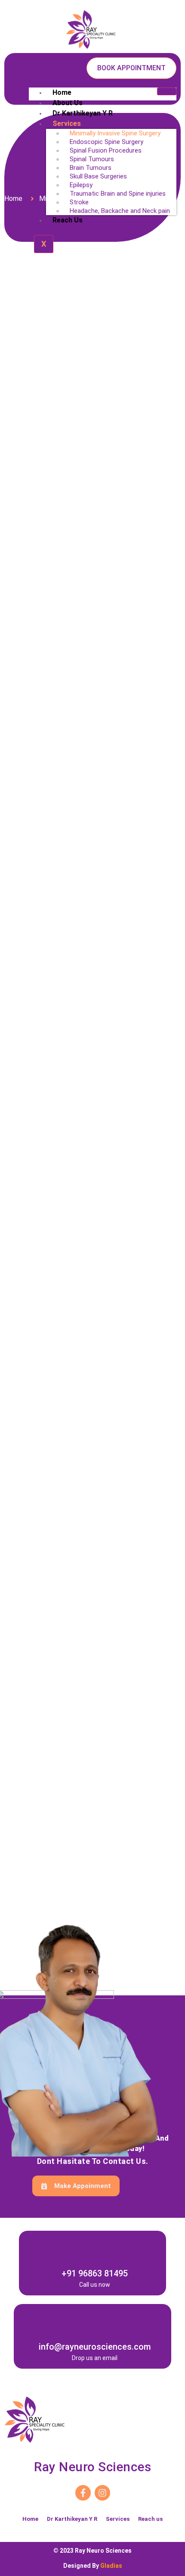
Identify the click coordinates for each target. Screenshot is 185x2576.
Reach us (68, 220)
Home (62, 92)
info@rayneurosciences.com (95, 2347)
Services (118, 2519)
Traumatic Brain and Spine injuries (118, 194)
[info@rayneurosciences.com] (95, 2318)
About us (68, 103)
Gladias (111, 2566)
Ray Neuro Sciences (92, 2467)
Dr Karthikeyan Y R (83, 113)
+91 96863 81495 (95, 2273)
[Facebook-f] (83, 2493)
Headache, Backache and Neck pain (120, 211)
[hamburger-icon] (167, 91)
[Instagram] (102, 2493)
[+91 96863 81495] (95, 2245)
